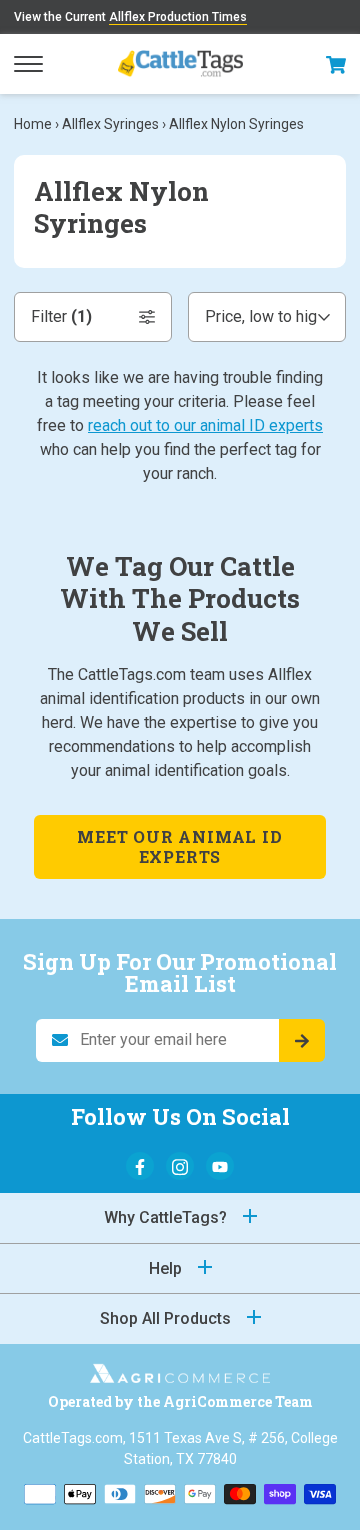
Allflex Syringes (110, 124)
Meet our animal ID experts (179, 846)
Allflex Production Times (178, 17)
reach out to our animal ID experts (205, 425)
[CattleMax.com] (180, 1377)
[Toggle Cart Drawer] (336, 64)
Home (33, 124)
